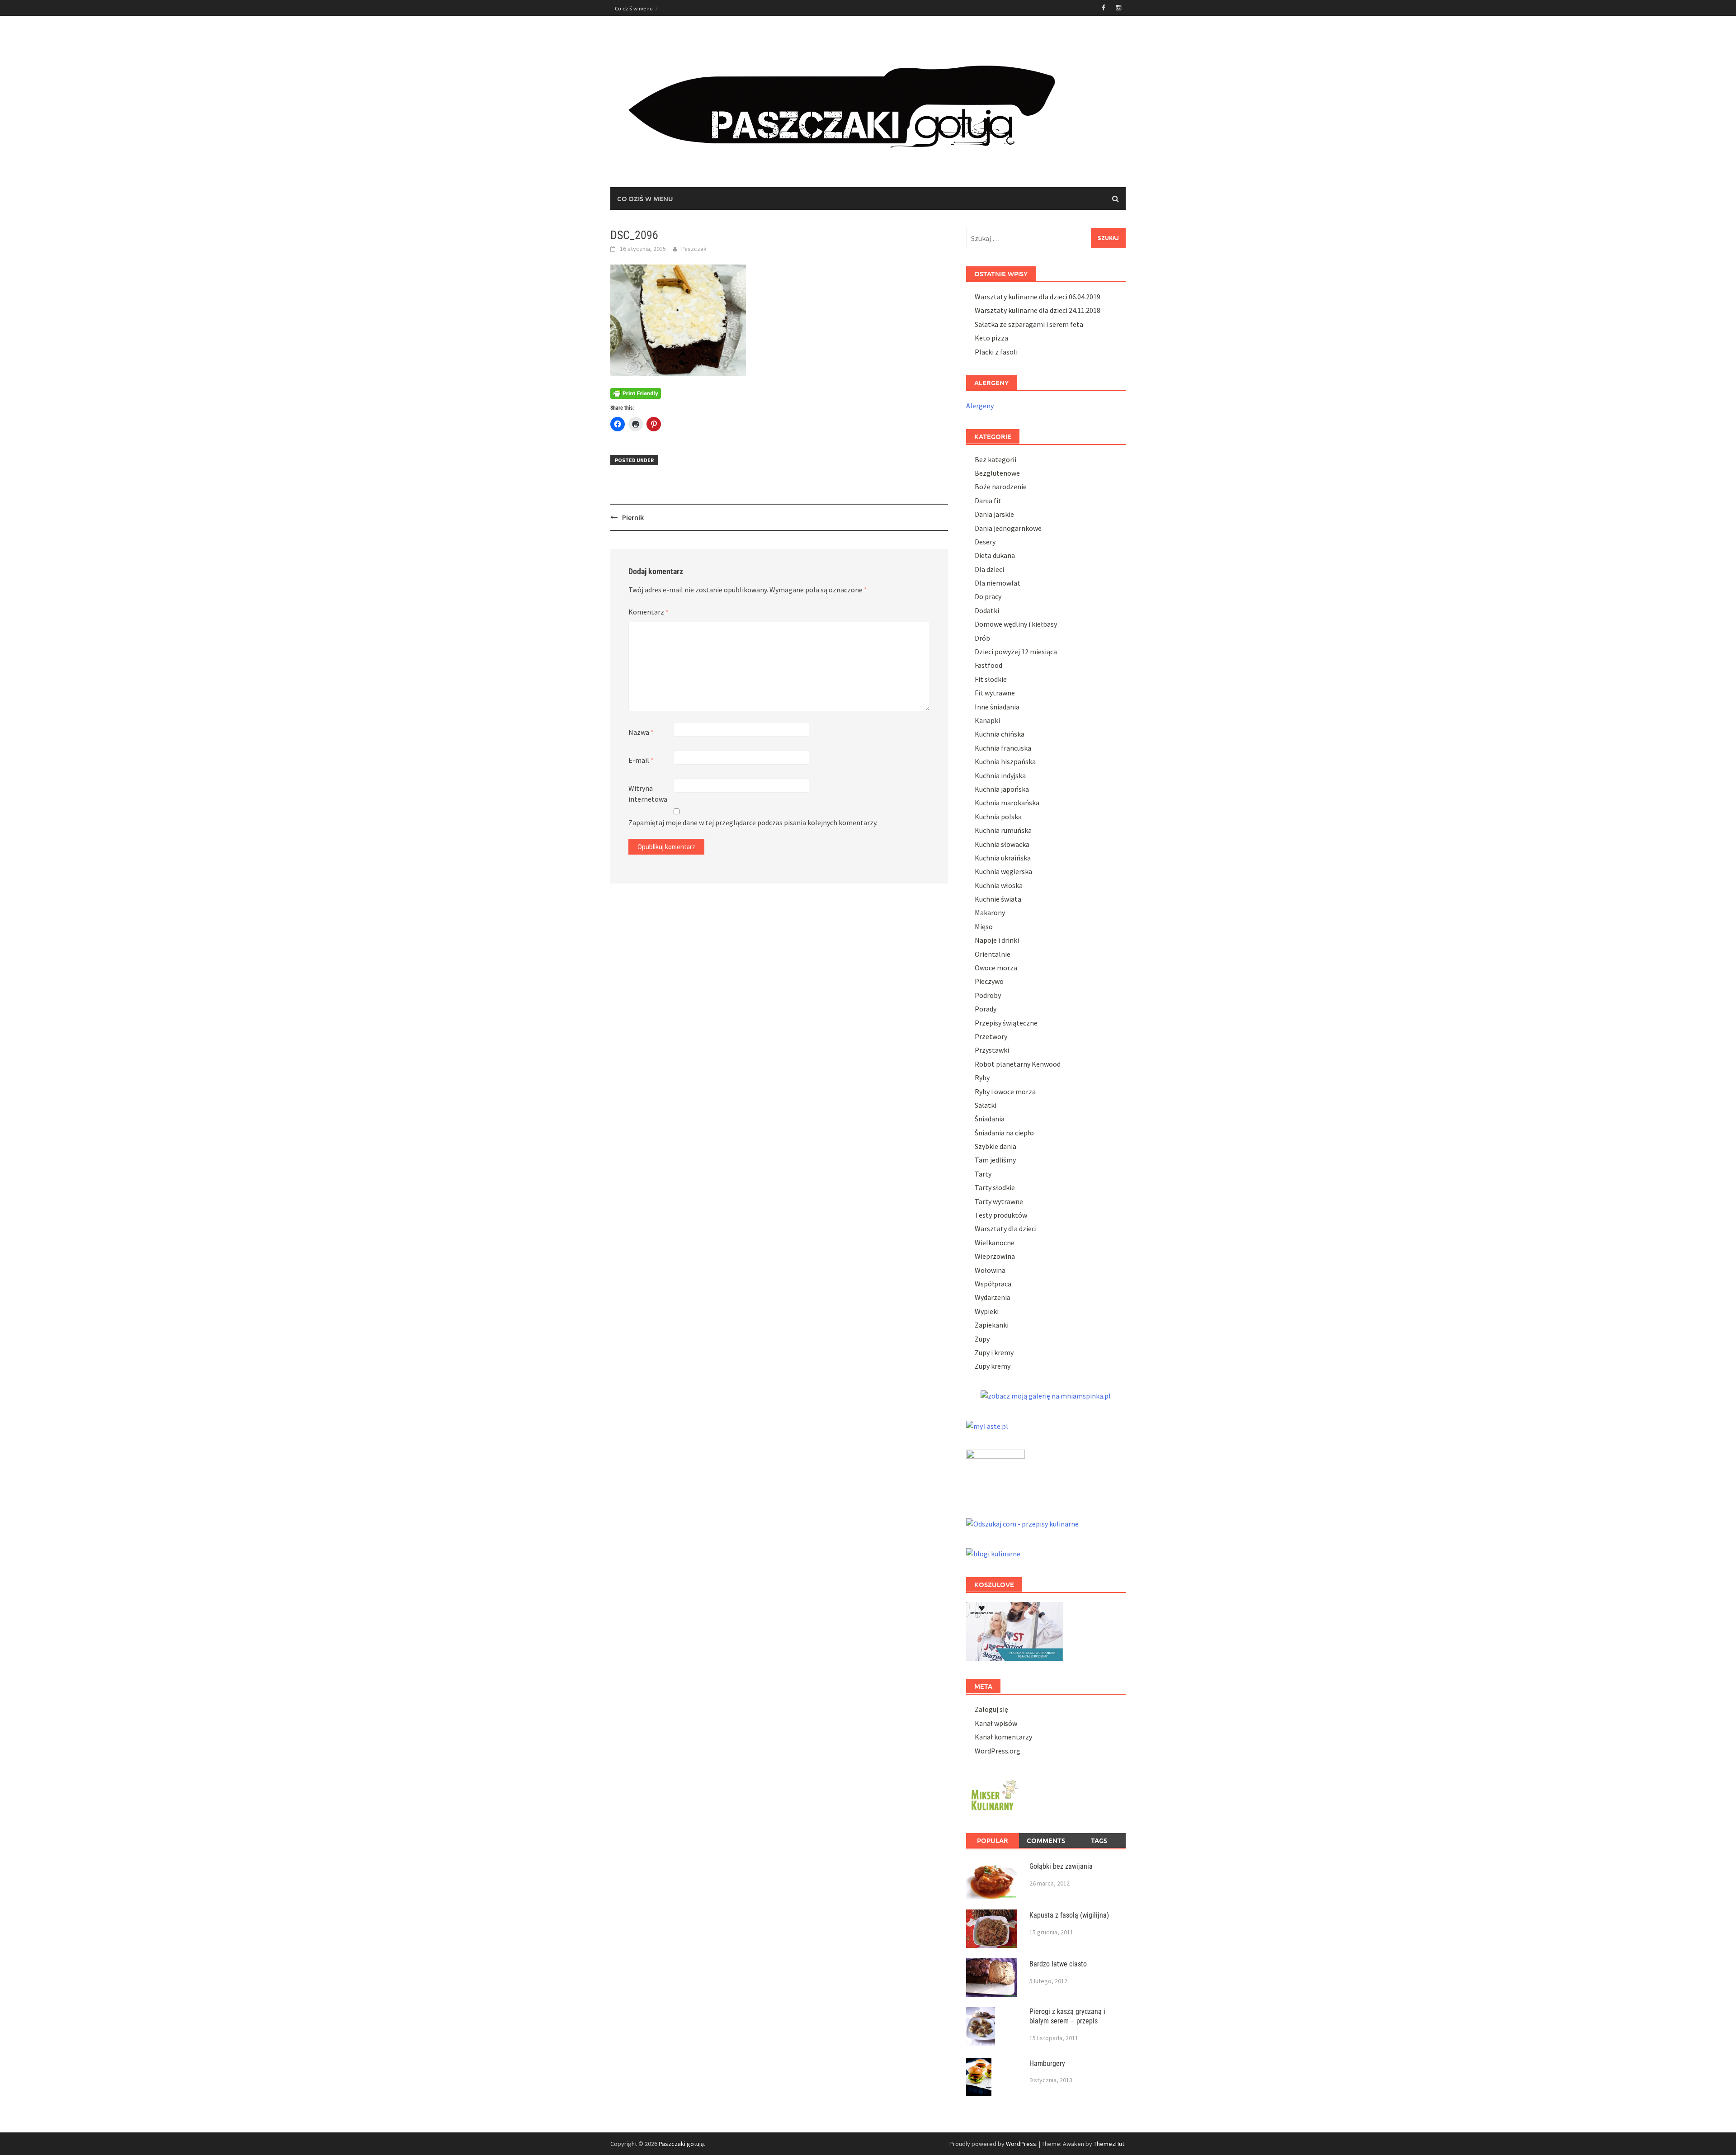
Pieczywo (989, 981)
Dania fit (988, 501)
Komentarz (649, 612)
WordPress (1021, 2144)
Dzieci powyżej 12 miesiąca (1016, 652)
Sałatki (986, 1105)
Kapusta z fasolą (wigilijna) (1069, 1915)
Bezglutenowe (997, 473)
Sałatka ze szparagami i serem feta (1029, 324)
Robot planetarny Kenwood (1018, 1064)
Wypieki (987, 1311)
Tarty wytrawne (999, 1201)
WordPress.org (998, 1751)
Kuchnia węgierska (1003, 871)
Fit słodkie (991, 679)
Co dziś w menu (634, 8)
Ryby (982, 1077)
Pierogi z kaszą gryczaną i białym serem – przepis (1067, 2016)
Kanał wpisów (996, 1723)
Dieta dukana (995, 555)
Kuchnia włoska (999, 885)
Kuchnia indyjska (1000, 775)
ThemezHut (1109, 2144)
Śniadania (990, 1119)
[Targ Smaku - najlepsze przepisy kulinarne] (995, 1473)
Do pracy (988, 596)
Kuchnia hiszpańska (1005, 761)
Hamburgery (1047, 2063)
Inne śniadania (997, 707)
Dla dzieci (989, 569)
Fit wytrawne (995, 693)
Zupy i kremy (994, 1352)
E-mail (641, 760)
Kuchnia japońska (1002, 789)
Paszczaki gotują (681, 2144)
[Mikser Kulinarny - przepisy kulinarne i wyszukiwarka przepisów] (993, 1794)
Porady (986, 1009)
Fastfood (988, 665)
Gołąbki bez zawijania (1061, 1866)
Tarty (983, 1174)
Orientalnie (993, 954)
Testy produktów (1001, 1215)
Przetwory (991, 1036)
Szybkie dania (995, 1146)
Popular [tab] (993, 1840)
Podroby (988, 995)
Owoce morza (996, 968)
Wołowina (990, 1270)
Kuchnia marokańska (1007, 803)
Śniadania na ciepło (1004, 1133)
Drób (982, 638)
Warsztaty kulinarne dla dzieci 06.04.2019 (1038, 297)
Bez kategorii (995, 459)
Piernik (633, 517)
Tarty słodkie (995, 1187)
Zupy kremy (993, 1366)
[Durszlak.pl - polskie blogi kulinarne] (993, 1553)
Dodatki (987, 610)
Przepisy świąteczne (1006, 1023)
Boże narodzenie (1001, 487)
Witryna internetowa (648, 794)
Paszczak (694, 249)
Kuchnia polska (998, 817)
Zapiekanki (992, 1325)
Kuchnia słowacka (1002, 844)
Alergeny (980, 406)
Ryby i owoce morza (1005, 1092)
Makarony (990, 912)
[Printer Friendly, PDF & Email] (636, 393)
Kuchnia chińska (1000, 734)
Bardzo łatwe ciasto (1058, 1964)
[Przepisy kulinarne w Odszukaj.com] (1022, 1523)
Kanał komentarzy (1003, 1737)
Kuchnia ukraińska (1003, 858)
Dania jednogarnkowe (1008, 528)
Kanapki (987, 720)
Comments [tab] (1046, 1840)
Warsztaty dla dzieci (1006, 1229)
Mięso (984, 926)
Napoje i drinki (997, 940)
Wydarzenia (993, 1297)
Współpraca (993, 1284)
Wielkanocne (995, 1243)
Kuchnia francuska (1003, 748)
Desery (985, 542)
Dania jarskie (994, 514)
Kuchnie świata (998, 899)
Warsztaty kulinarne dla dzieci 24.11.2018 (1038, 310)
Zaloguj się (991, 1709)
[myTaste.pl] (987, 1425)
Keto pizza (991, 338)
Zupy (982, 1339)
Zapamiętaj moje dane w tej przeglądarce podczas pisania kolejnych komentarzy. (753, 822)
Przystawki (992, 1050)
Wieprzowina (995, 1256)
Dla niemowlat (998, 583)
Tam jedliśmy (995, 1160)
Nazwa (641, 732)
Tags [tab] (1099, 1840)
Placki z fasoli (996, 352)
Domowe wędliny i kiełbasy (1016, 624)
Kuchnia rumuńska (1003, 830)
